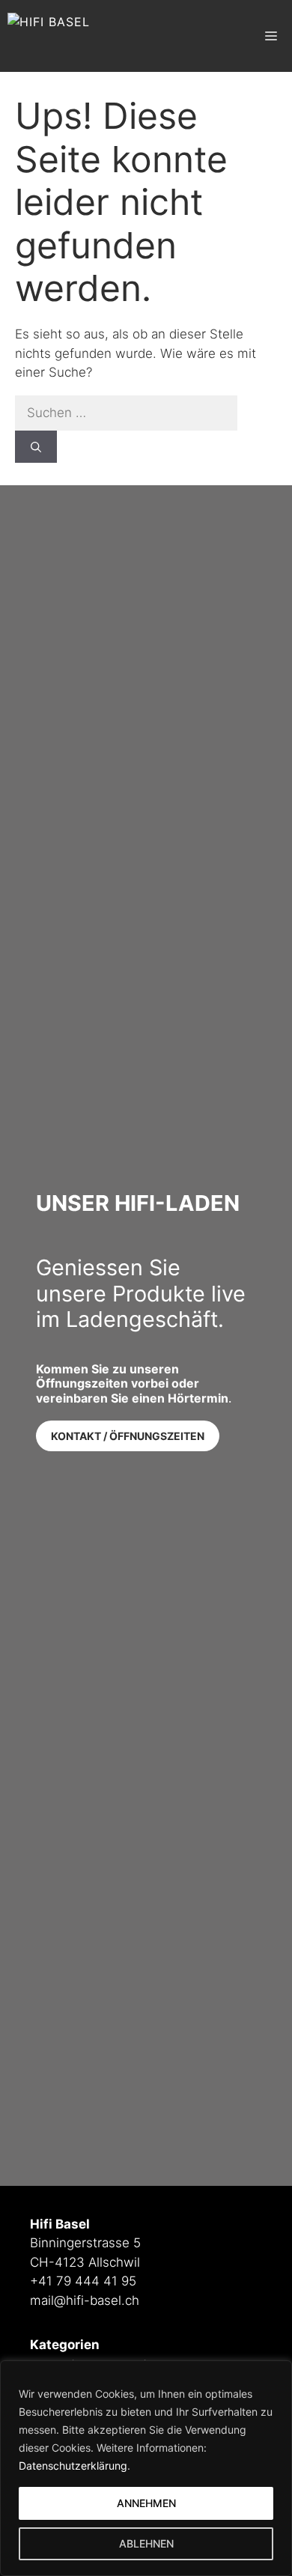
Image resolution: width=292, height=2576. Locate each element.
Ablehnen (146, 2543)
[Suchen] (36, 447)
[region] (146, 2468)
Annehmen (146, 2503)
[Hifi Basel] (49, 36)
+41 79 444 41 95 (83, 2281)
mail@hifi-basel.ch (85, 2300)
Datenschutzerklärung (73, 2466)
